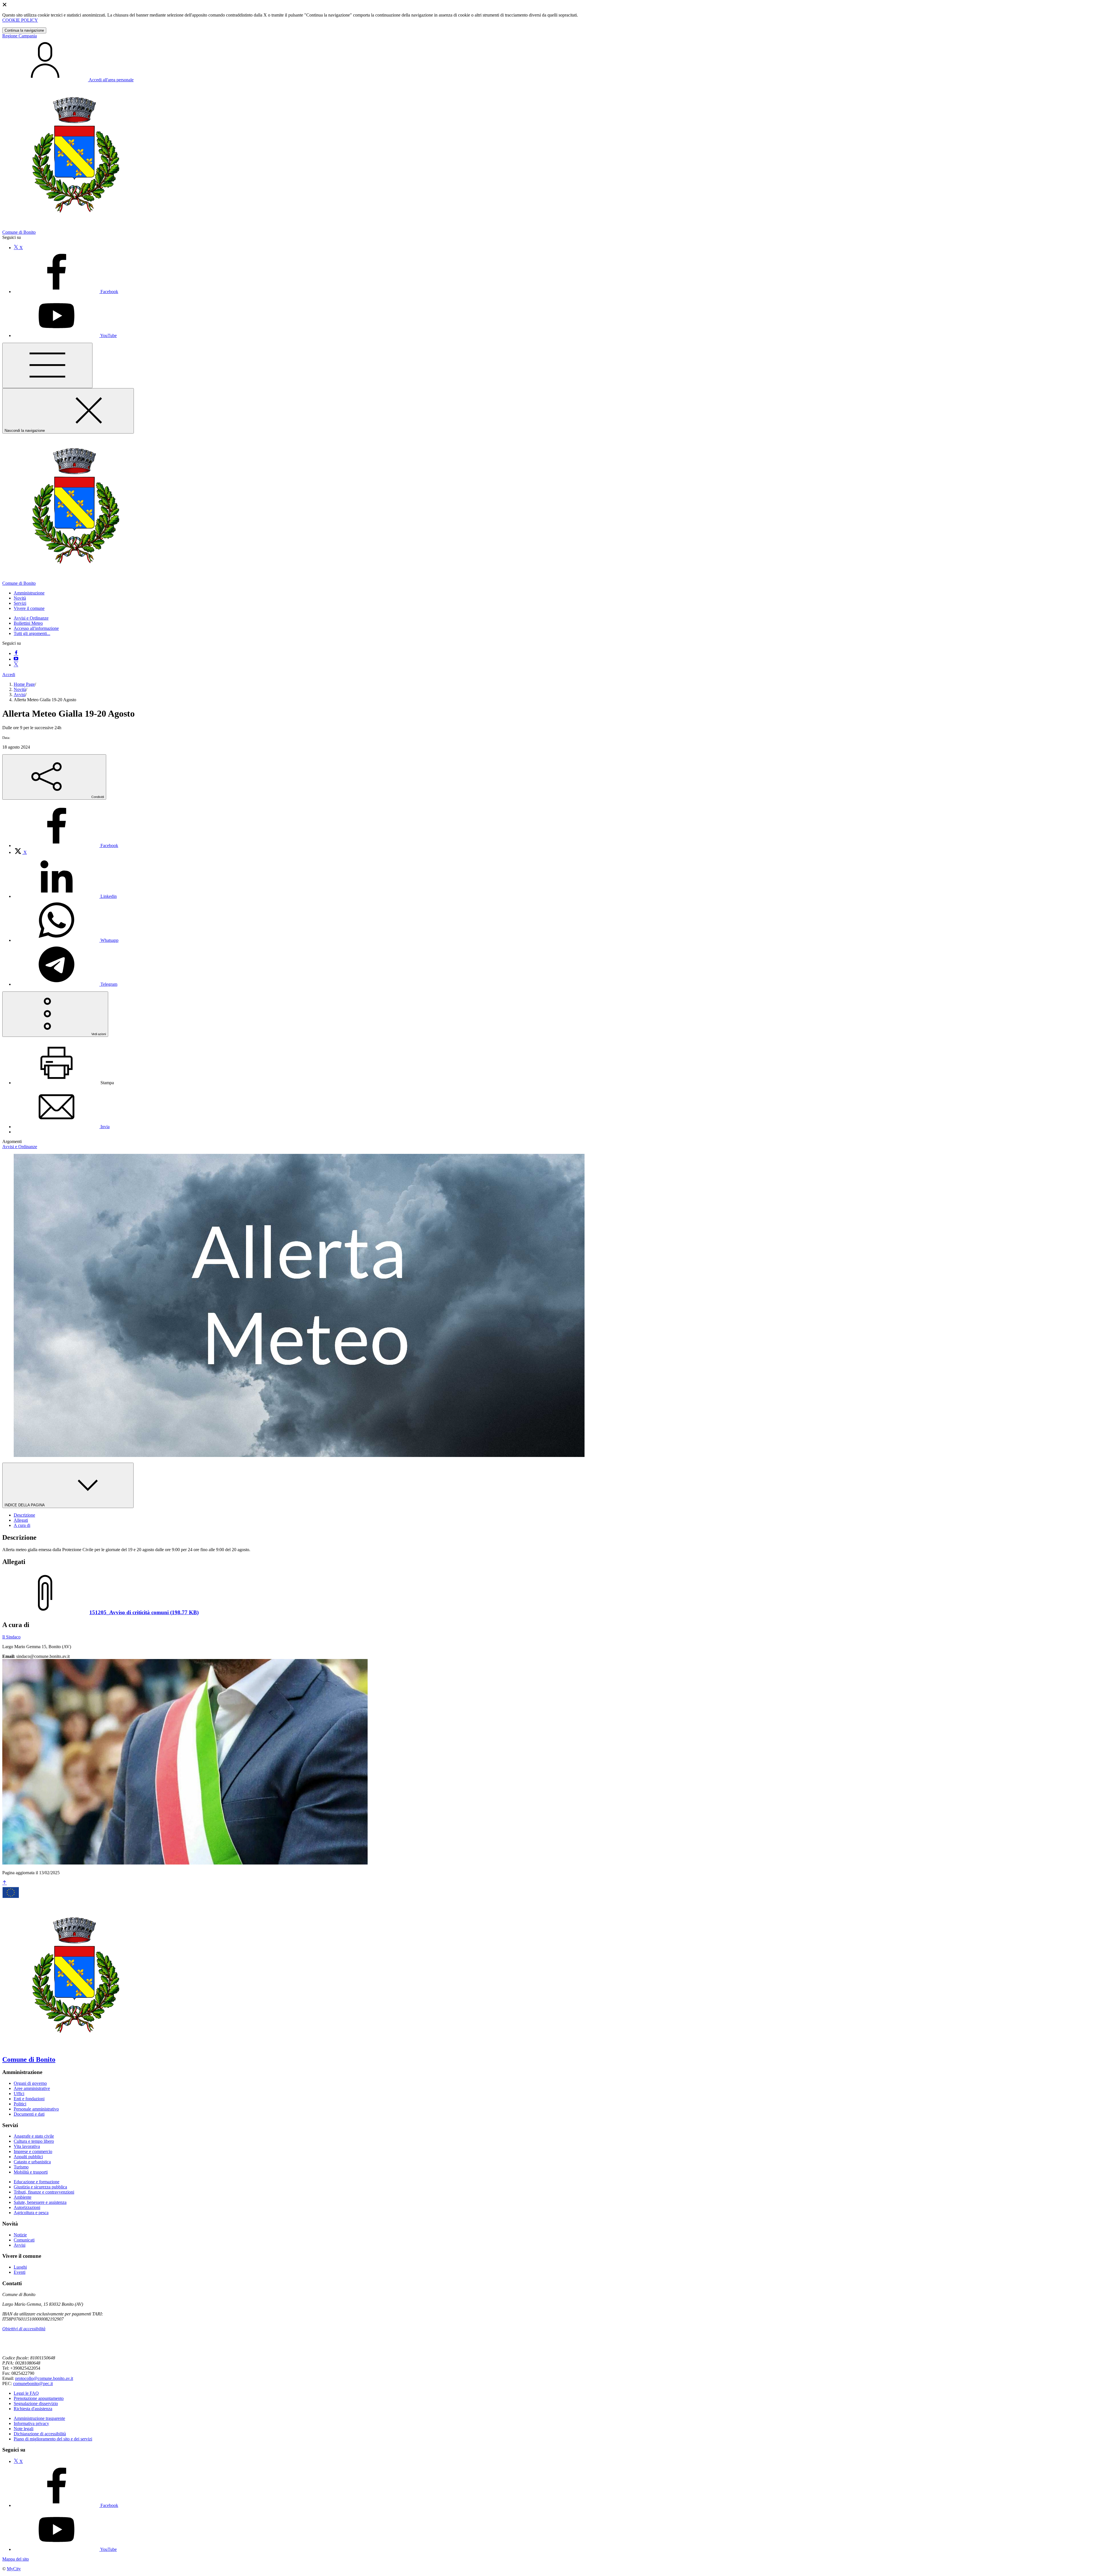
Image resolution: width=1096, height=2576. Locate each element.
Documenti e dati (29, 2114)
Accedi (9, 675)
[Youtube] (16, 659)
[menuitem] (66, 845)
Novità (20, 689)
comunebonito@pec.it (33, 2383)
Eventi (20, 2272)
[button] (29, 593)
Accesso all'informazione (36, 628)
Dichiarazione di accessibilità (40, 2434)
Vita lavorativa (27, 2146)
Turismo (21, 2167)
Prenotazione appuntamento (39, 2398)
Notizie (20, 2235)
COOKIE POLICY (20, 20)
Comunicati (24, 2240)
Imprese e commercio (33, 2151)
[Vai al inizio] (5, 1883)
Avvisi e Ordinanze (31, 618)
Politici (20, 2104)
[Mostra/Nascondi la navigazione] (47, 365)
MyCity (14, 2569)
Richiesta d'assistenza (33, 2409)
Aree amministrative (32, 2088)
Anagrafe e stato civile (34, 2136)
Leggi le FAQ (26, 2393)
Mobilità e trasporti (31, 2172)
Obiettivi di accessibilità (24, 2329)
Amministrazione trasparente (39, 2418)
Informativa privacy (31, 2423)
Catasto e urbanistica (32, 2162)
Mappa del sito (16, 2559)
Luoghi (20, 2267)
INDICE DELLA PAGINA (25, 1505)
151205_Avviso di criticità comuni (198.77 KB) (144, 1612)
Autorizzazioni (27, 2207)
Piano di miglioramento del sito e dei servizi (53, 2439)
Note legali (24, 2429)
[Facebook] (16, 653)
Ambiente (23, 2197)
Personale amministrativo (36, 2109)
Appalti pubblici (28, 2157)
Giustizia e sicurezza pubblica (40, 2187)
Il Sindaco (11, 1637)
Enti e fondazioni (29, 2099)
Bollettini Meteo (28, 623)
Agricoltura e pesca (31, 2213)
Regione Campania (20, 36)
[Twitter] (16, 665)
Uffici (19, 2094)
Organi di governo (30, 2083)
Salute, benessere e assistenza (40, 2202)
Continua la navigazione (24, 30)
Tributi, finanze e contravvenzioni (44, 2192)
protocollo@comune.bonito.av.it (44, 2378)
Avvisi (20, 695)
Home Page (24, 684)
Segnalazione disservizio (36, 2403)
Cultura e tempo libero (34, 2141)
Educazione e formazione (37, 2182)
